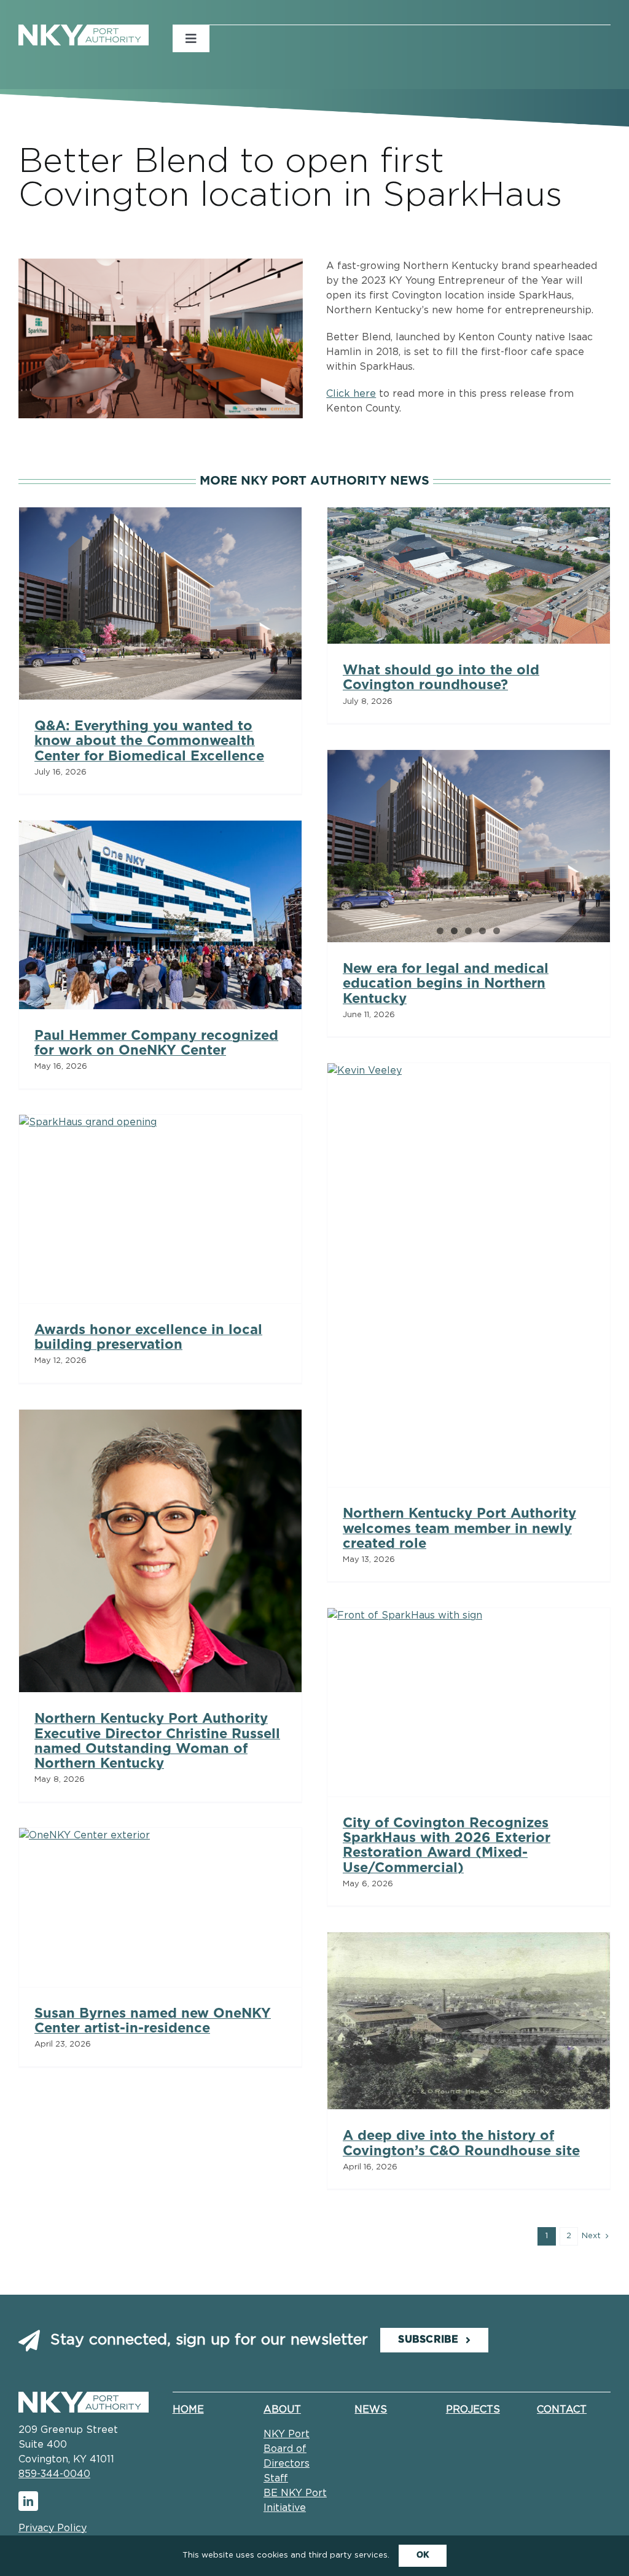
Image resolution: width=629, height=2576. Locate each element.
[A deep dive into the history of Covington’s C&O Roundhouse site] (469, 2021)
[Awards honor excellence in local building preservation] (160, 1209)
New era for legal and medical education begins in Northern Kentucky (446, 983)
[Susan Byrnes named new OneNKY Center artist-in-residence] (160, 1907)
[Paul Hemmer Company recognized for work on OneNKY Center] (160, 915)
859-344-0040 (54, 2474)
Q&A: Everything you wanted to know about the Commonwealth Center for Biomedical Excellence (149, 741)
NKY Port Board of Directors (287, 2449)
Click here (351, 394)
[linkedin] (28, 2501)
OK (423, 2555)
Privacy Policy (53, 2528)
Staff (276, 2478)
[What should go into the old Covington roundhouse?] (469, 576)
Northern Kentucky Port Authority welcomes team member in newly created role (459, 1528)
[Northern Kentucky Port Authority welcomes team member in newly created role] (469, 1275)
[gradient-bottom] (84, 2397)
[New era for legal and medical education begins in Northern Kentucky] (469, 846)
